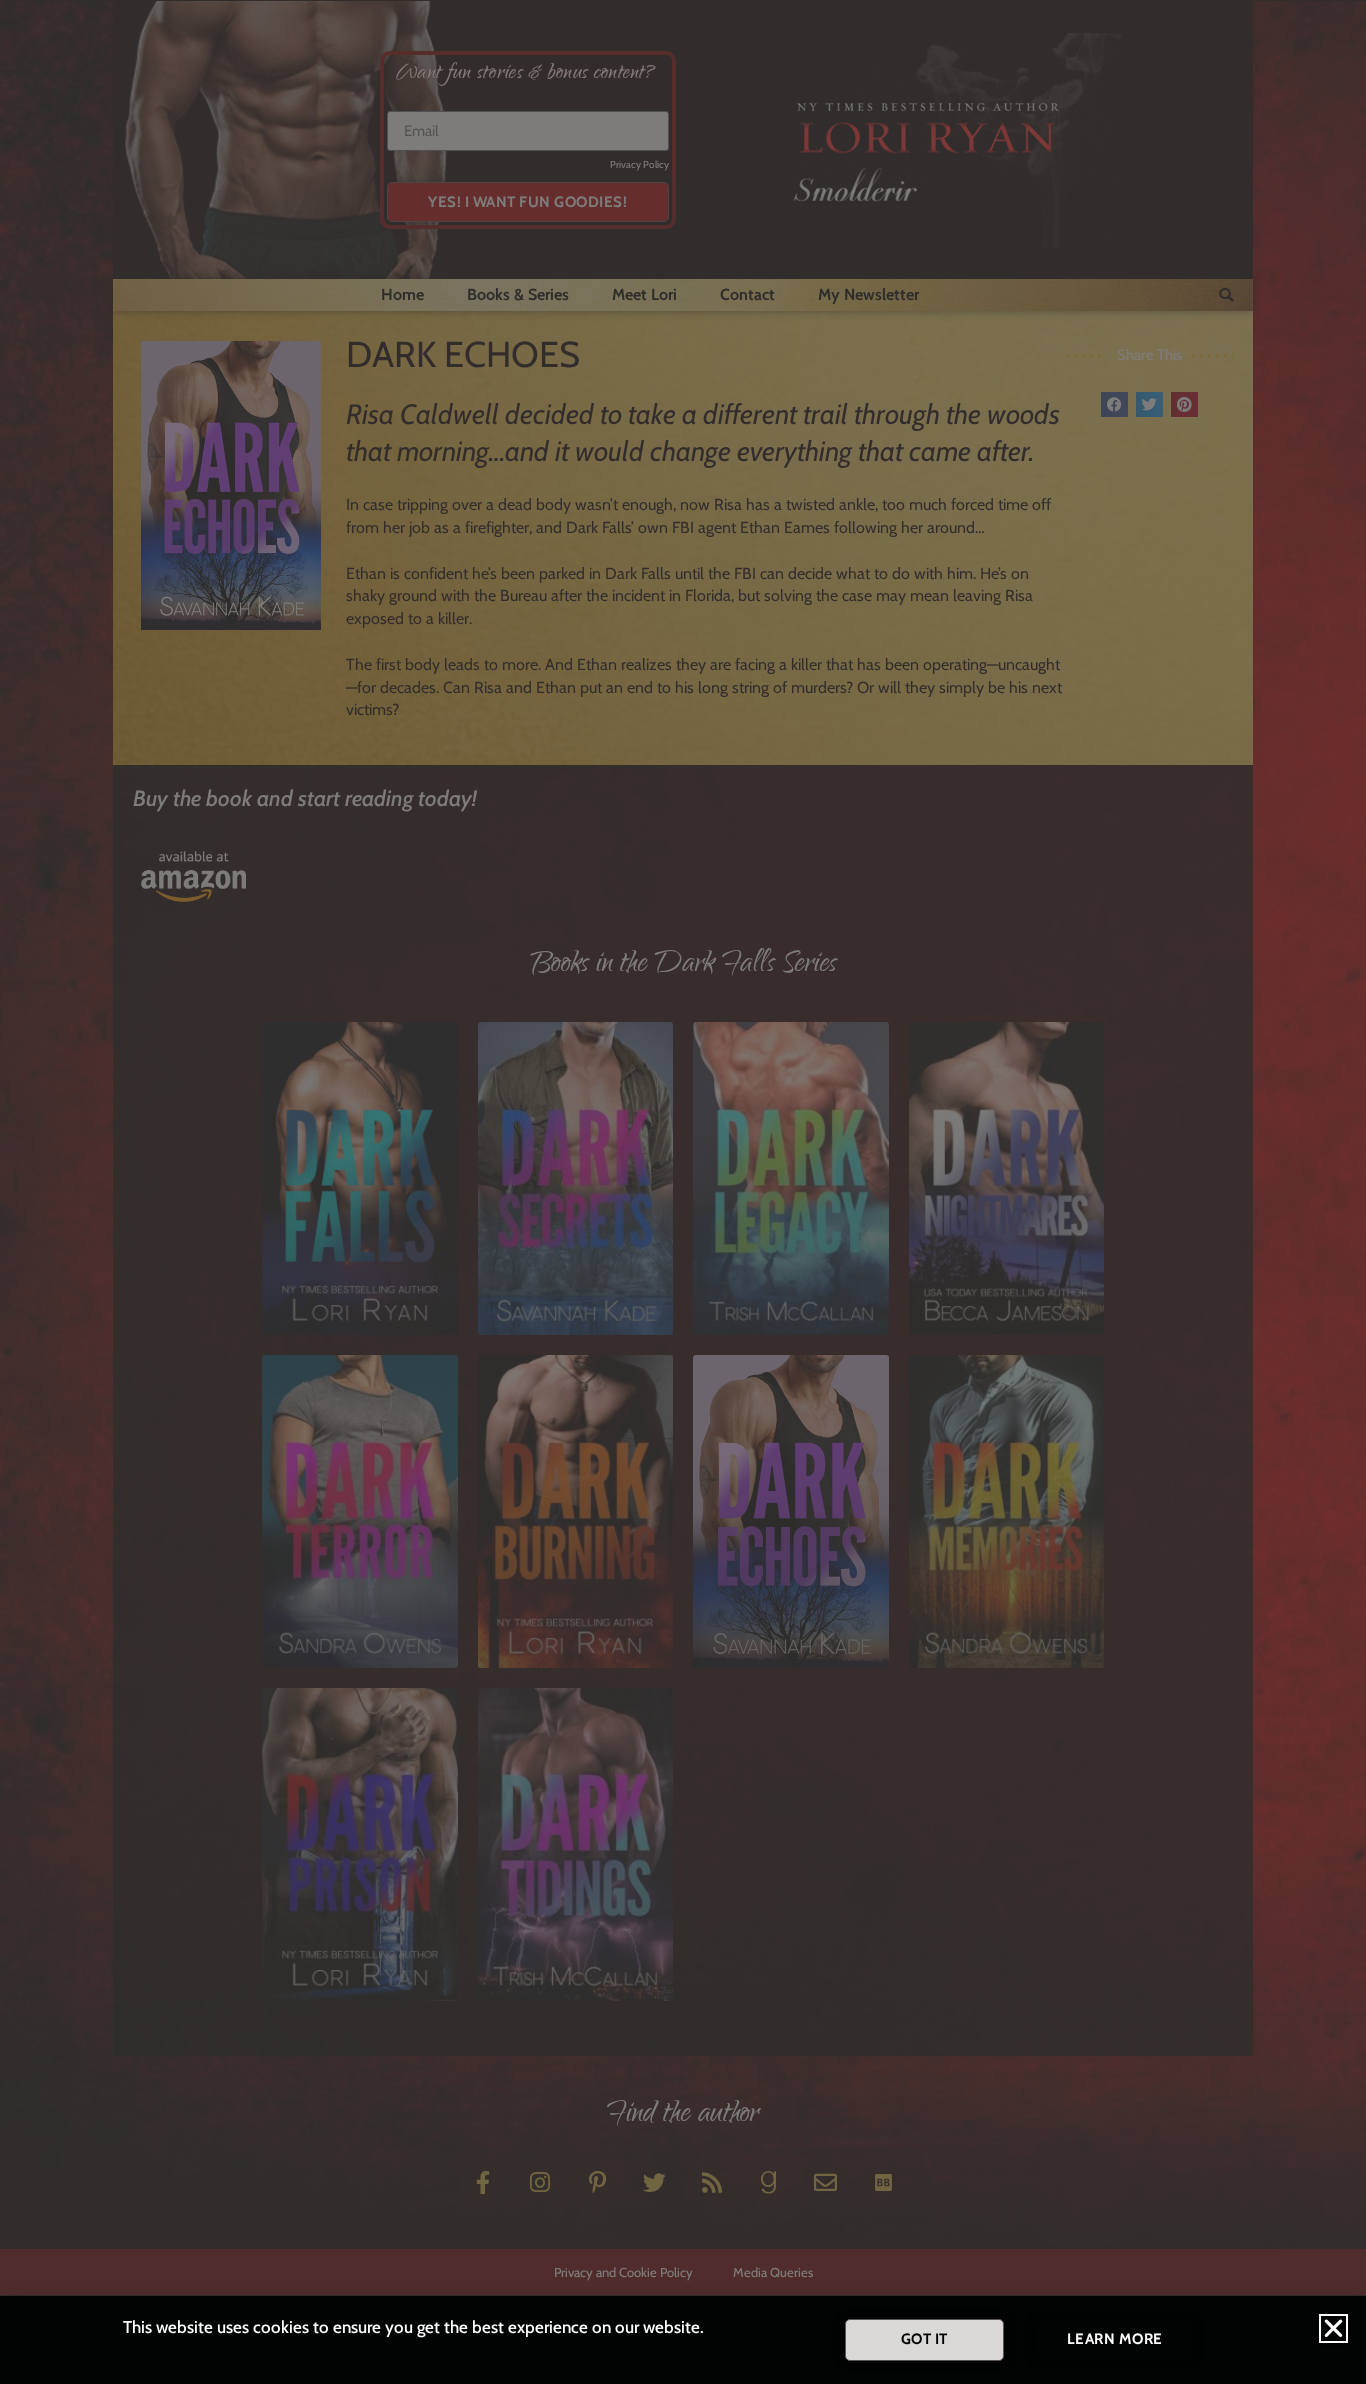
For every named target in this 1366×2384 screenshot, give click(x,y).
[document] (683, 1192)
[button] (1333, 2328)
